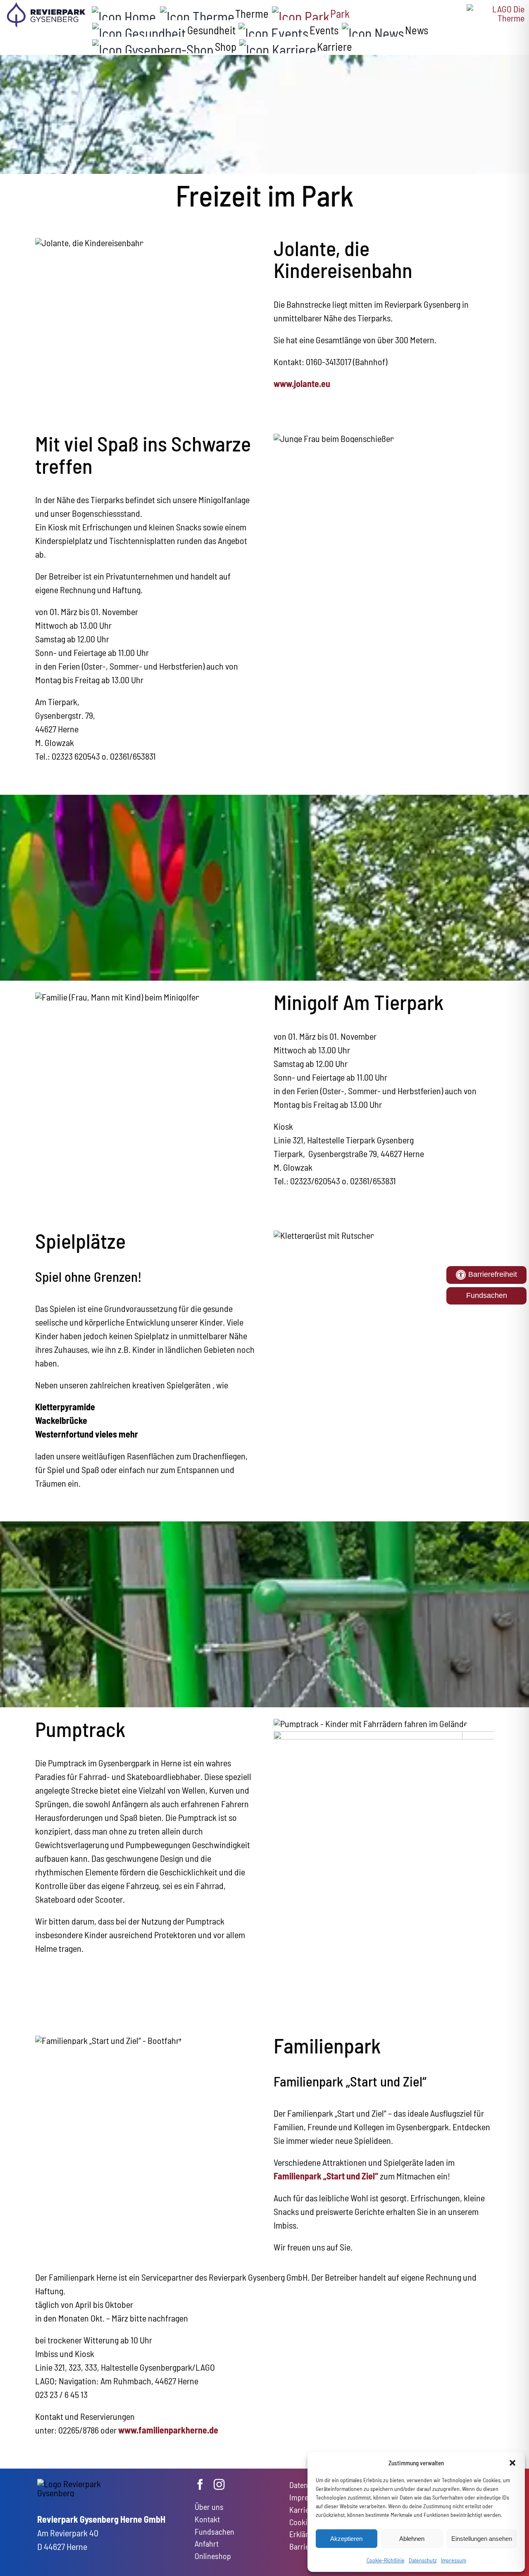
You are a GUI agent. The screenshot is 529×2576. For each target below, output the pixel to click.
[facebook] (200, 2484)
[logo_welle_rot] (496, 9)
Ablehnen (412, 2539)
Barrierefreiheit (492, 1274)
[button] (512, 2463)
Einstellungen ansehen (482, 2539)
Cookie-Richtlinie (386, 2560)
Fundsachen (487, 1295)
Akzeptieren (346, 2539)
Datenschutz (423, 2560)
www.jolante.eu (302, 383)
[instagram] (219, 2484)
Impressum (454, 2560)
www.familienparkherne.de (168, 2430)
